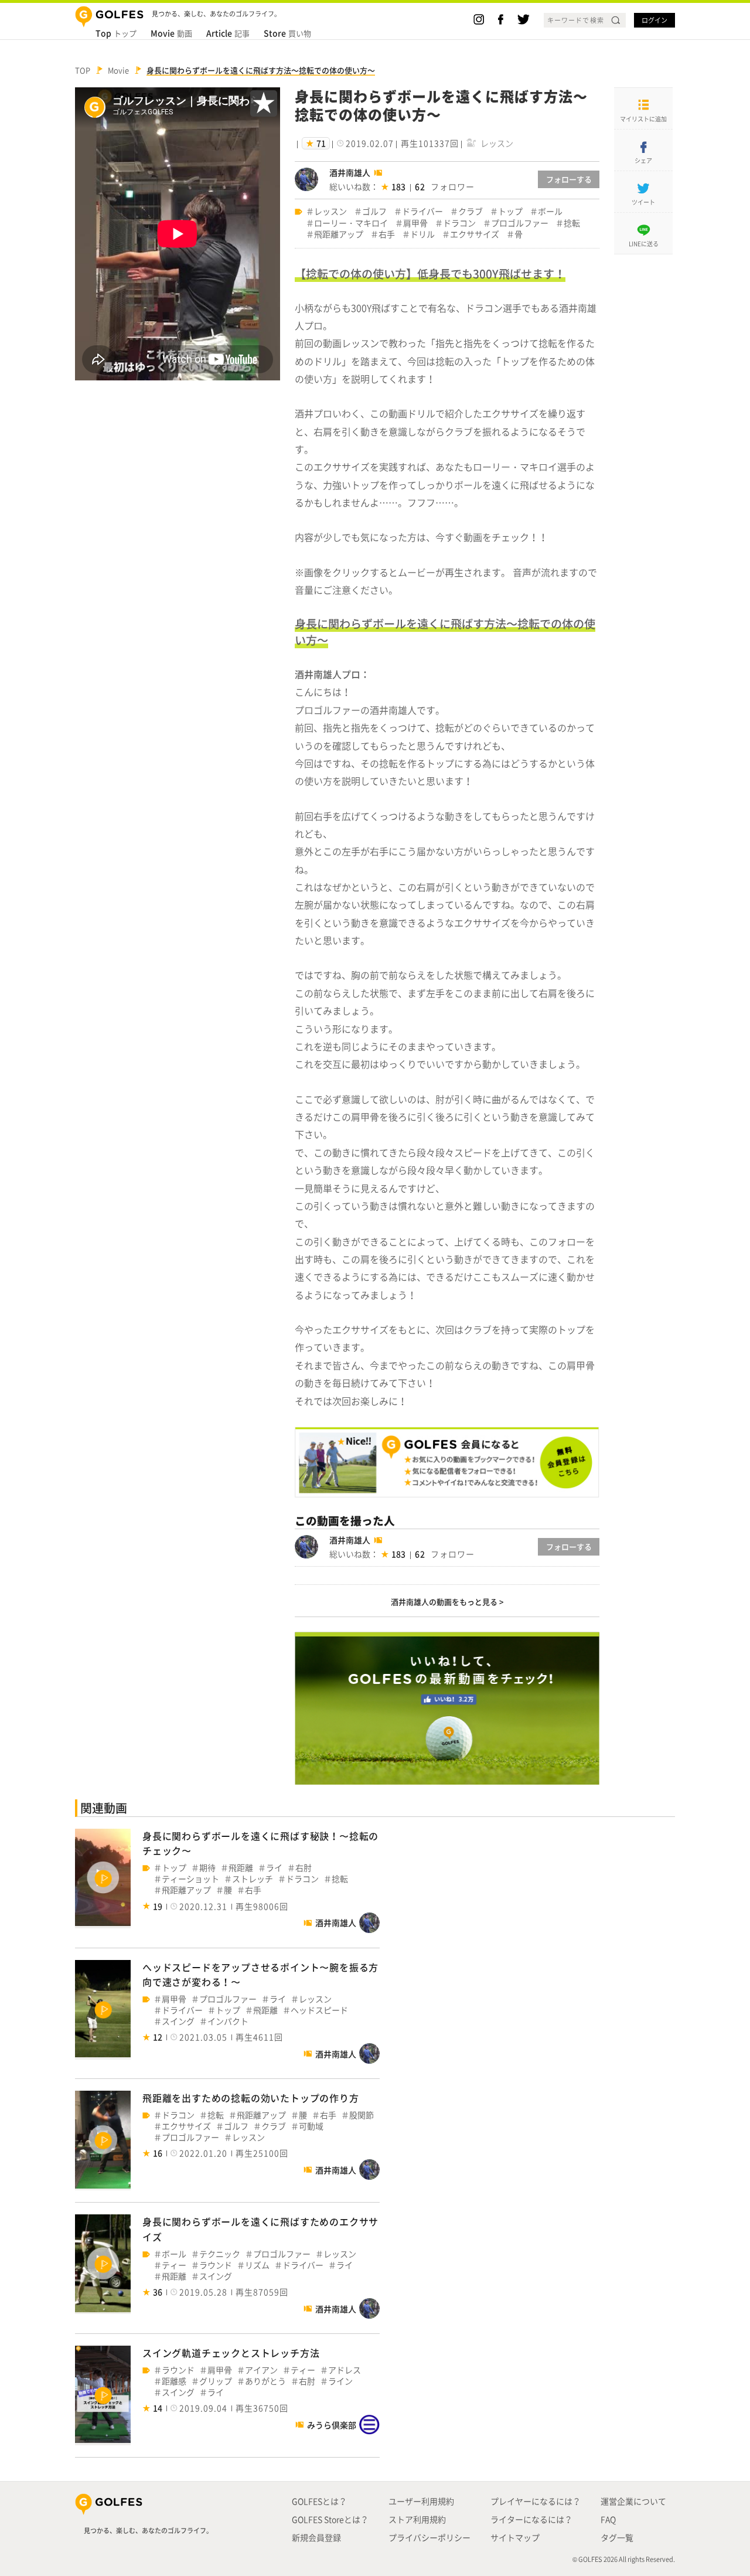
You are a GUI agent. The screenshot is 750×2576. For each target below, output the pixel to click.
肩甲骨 (415, 223)
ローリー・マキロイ (351, 223)
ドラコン (459, 223)
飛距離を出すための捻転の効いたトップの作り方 (251, 2098)
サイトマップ (515, 2537)
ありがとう (265, 2381)
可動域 (311, 2126)
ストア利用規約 (417, 2519)
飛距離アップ (339, 234)
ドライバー (422, 211)
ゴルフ (374, 211)
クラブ (471, 211)
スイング (178, 2021)
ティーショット (190, 1879)
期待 (207, 1868)
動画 (171, 33)
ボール (550, 211)
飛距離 (241, 1868)
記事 (228, 33)
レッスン (330, 211)
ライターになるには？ (531, 2519)
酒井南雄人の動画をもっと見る (444, 1602)
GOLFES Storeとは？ (330, 2519)
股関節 (362, 2115)
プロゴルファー (520, 223)
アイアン (261, 2370)
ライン (340, 2381)
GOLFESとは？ (319, 2501)
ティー (174, 2265)
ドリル (422, 234)
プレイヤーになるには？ (536, 2501)
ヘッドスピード (319, 2010)
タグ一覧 (617, 2537)
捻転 (572, 223)
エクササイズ (475, 234)
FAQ (608, 2519)
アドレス (345, 2370)
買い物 (287, 33)
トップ (116, 33)
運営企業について (633, 2501)
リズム (257, 2265)
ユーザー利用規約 (421, 2501)
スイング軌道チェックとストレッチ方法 (231, 2353)
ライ (274, 1868)
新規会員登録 (316, 2537)
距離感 (174, 2381)
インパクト (228, 2021)
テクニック (220, 2254)
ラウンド (216, 2265)
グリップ (216, 2381)
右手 (387, 234)
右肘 (304, 1868)
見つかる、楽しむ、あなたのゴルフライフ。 (148, 2531)
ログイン (654, 20)
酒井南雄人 (350, 172)
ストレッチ (253, 1879)
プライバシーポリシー (429, 2537)
